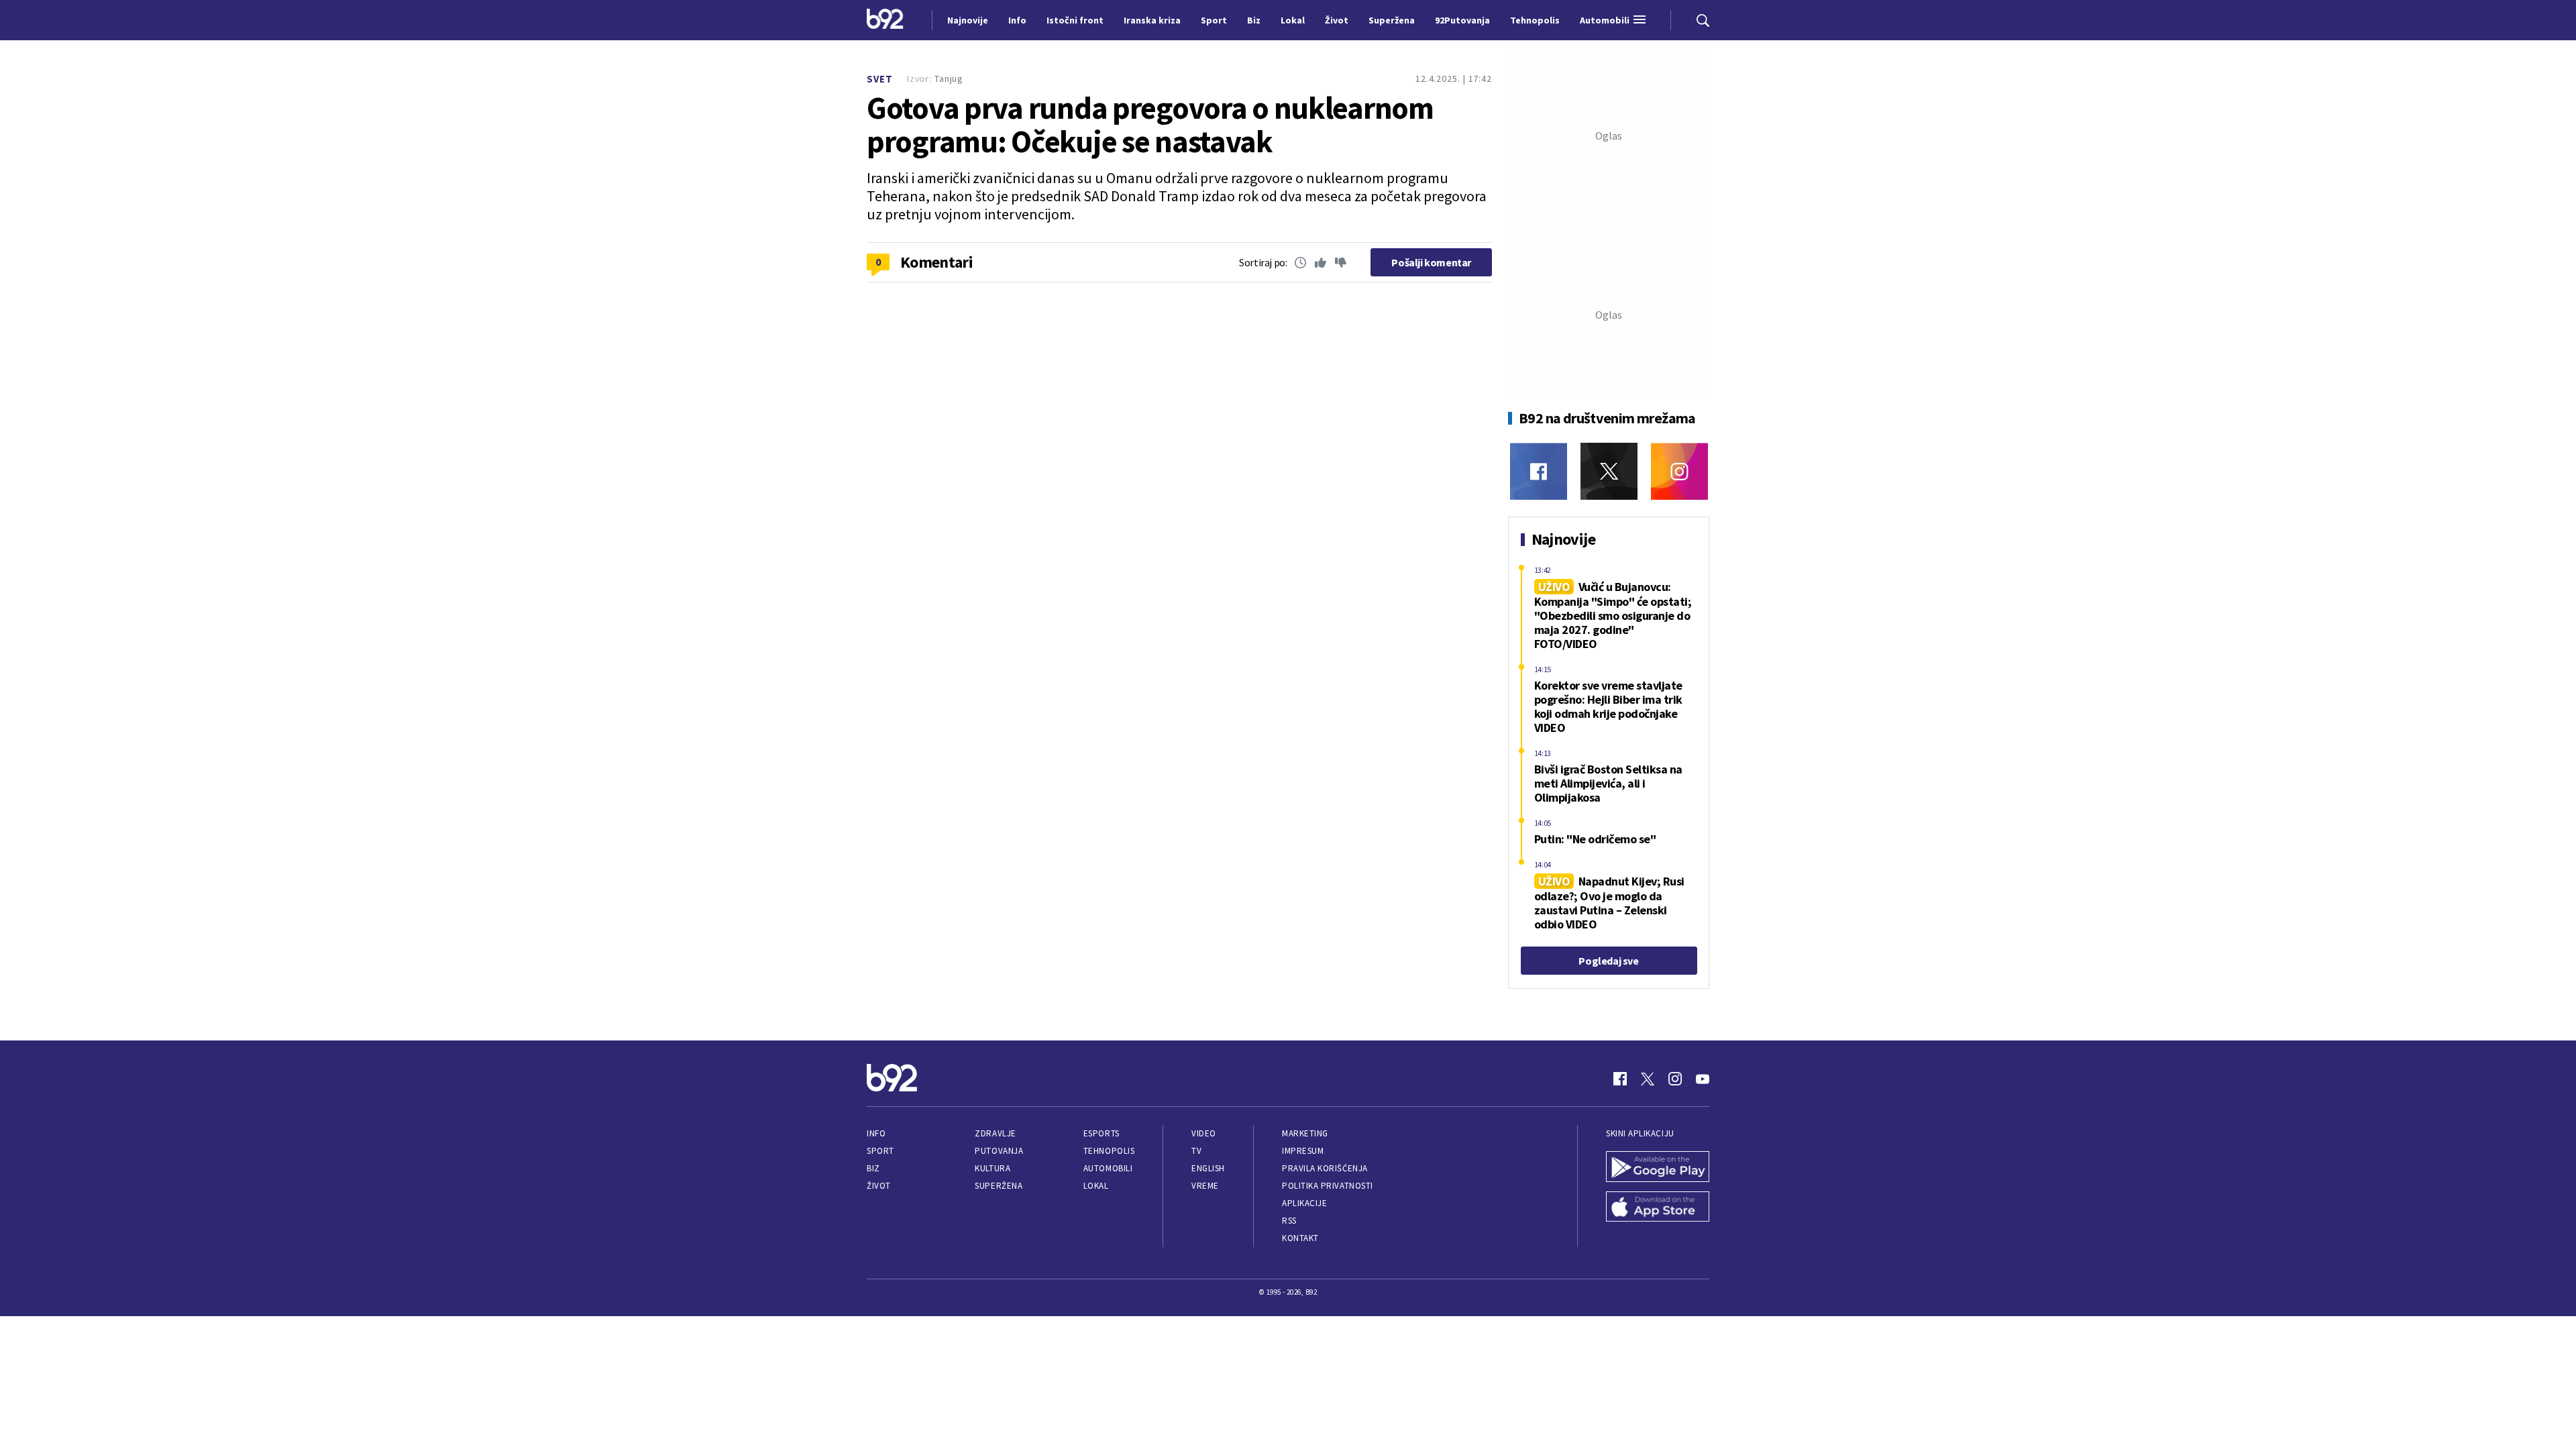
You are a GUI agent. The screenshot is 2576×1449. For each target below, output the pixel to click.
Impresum (1303, 1151)
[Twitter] (1609, 471)
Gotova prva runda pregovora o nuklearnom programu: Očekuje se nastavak (1150, 125)
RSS (1289, 1221)
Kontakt (1300, 1238)
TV (1196, 1151)
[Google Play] (1658, 1168)
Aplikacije (1304, 1203)
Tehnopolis (1109, 1151)
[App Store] (1658, 1208)
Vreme (1205, 1186)
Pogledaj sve (1608, 961)
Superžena (999, 1186)
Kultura (992, 1168)
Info (876, 1133)
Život (879, 1186)
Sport (880, 1151)
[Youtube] (1703, 1079)
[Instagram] (1679, 471)
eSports (1102, 1133)
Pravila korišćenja (1325, 1168)
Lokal (1096, 1186)
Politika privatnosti (1328, 1186)
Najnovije (968, 20)
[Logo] (885, 20)
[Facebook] (1539, 471)
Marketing (1305, 1133)
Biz (873, 1168)
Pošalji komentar (1431, 262)
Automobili (1108, 1168)
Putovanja (999, 1151)
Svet (880, 79)
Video (1204, 1133)
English (1208, 1168)
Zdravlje (995, 1133)
